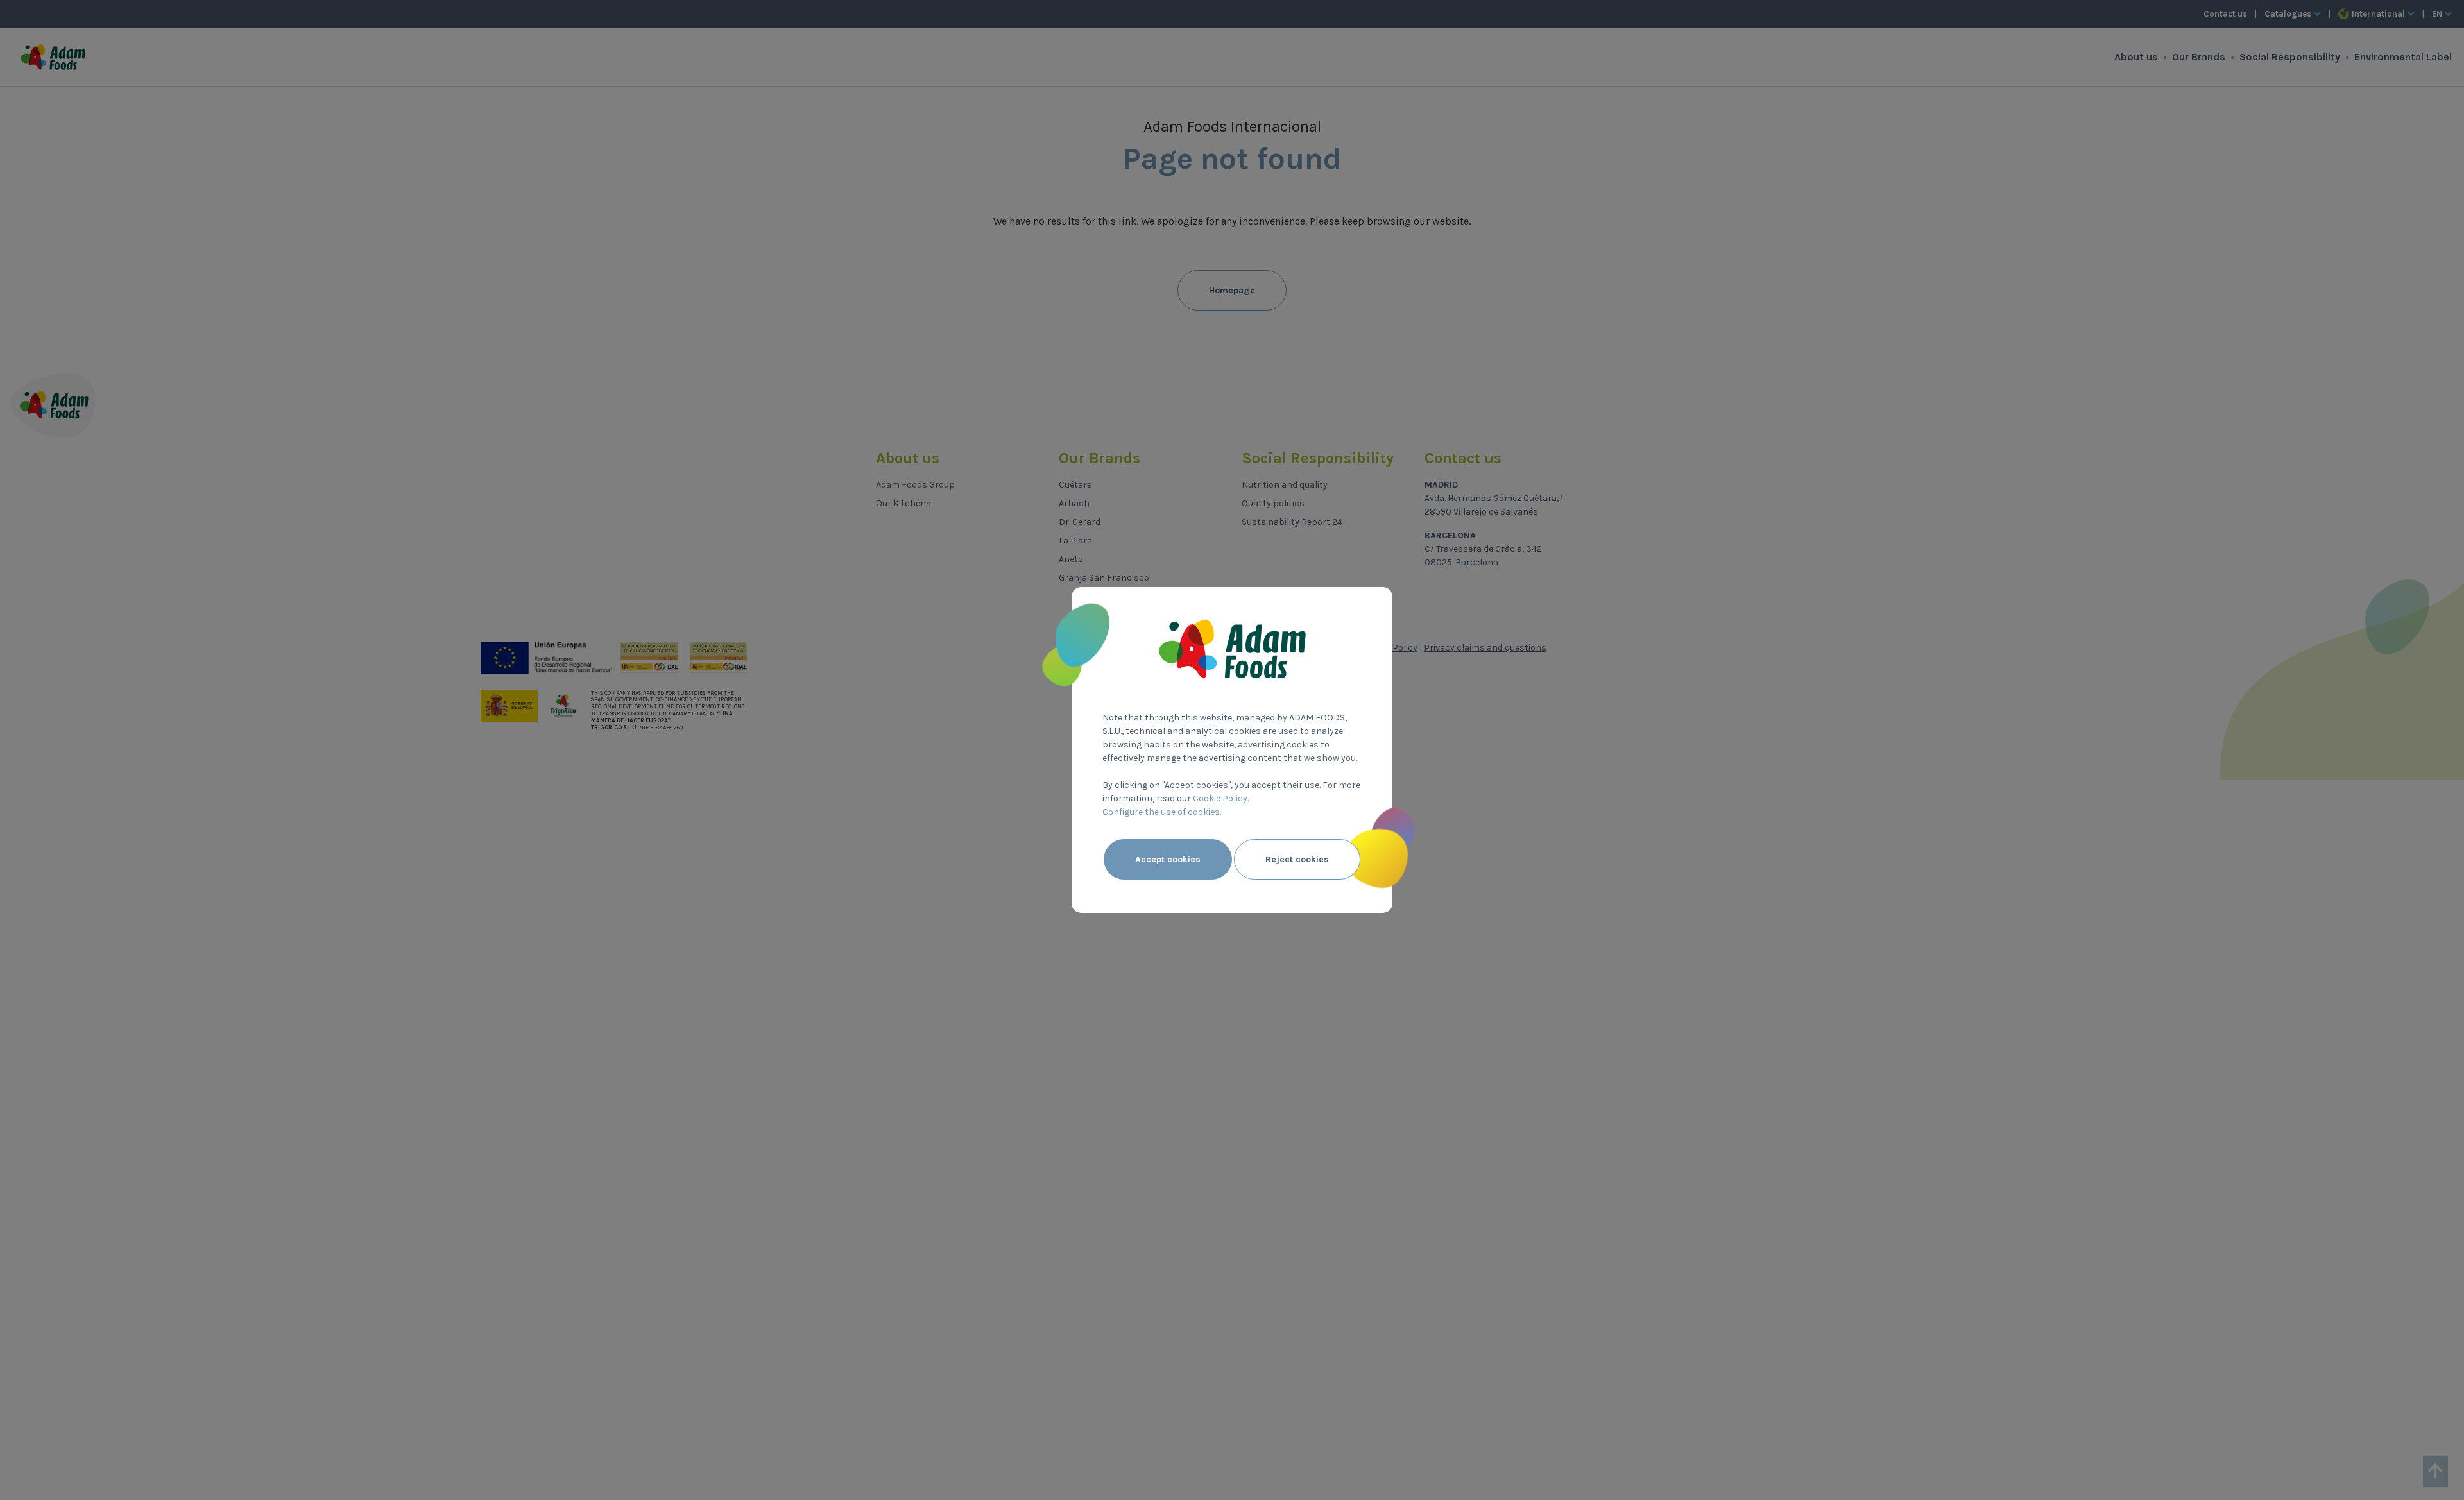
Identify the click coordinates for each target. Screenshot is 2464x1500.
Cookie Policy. (1221, 798)
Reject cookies (1297, 859)
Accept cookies (1168, 859)
